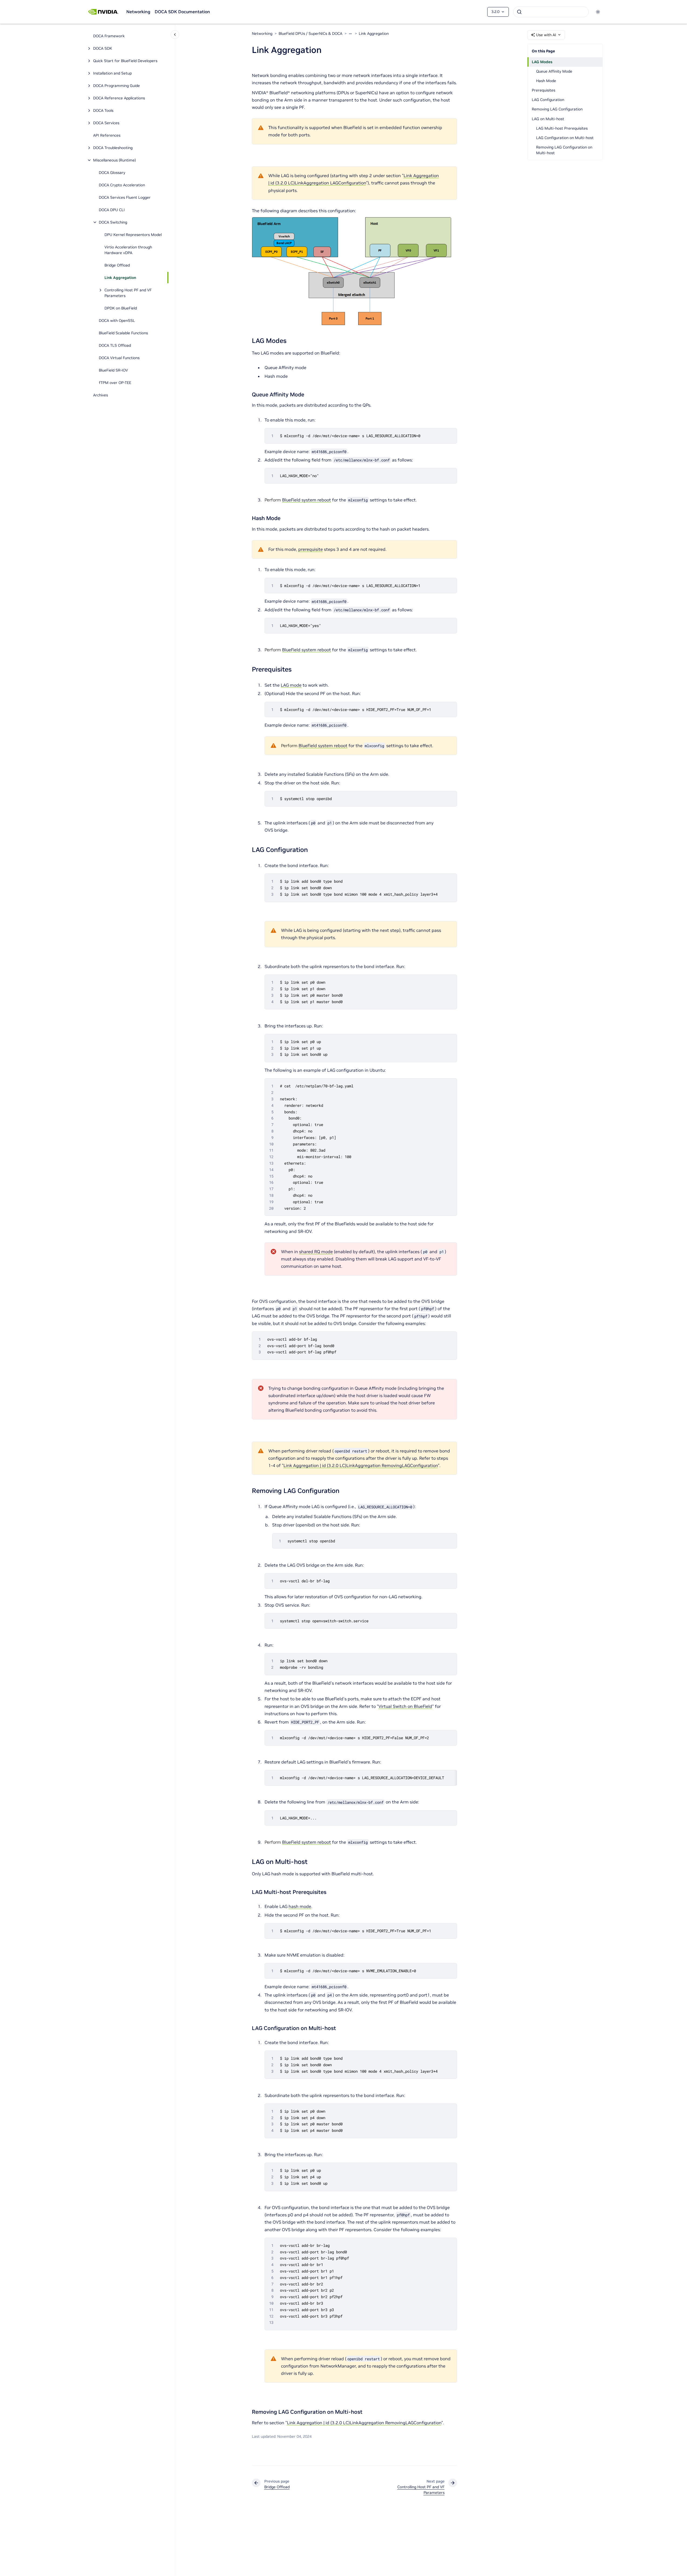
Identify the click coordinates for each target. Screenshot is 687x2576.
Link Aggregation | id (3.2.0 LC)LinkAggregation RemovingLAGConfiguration (361, 1465)
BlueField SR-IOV (113, 370)
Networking (138, 12)
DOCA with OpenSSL (117, 321)
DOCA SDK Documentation (182, 12)
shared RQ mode (316, 1252)
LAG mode (291, 685)
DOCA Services (106, 123)
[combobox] (551, 12)
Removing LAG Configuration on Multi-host (564, 150)
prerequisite (311, 549)
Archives (101, 395)
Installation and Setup (112, 73)
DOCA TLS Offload (115, 345)
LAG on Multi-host (548, 119)
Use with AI (546, 35)
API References (107, 135)
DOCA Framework (109, 36)
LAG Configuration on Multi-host (565, 138)
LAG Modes (542, 62)
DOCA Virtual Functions (119, 358)
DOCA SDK (103, 48)
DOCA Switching (113, 222)
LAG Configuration (548, 100)
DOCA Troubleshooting (113, 148)
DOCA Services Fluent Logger (125, 197)
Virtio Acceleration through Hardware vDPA (128, 250)
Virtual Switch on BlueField (405, 1706)
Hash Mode (546, 81)
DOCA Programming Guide (116, 86)
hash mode (300, 1906)
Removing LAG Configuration (557, 109)
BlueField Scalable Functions (123, 333)
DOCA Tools (103, 110)
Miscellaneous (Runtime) (114, 160)
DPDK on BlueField (121, 308)
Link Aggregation (120, 278)
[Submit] (519, 12)
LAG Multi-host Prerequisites (562, 128)
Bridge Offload (117, 265)
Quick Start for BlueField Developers (125, 61)
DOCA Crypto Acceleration (122, 185)
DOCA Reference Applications (119, 98)
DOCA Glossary (112, 173)
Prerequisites (544, 90)
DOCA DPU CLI (112, 210)
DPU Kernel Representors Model (133, 235)
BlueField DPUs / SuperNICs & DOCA (310, 33)
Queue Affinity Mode (554, 71)
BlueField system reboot (307, 500)
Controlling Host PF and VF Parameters (128, 293)
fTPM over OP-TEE (115, 383)
